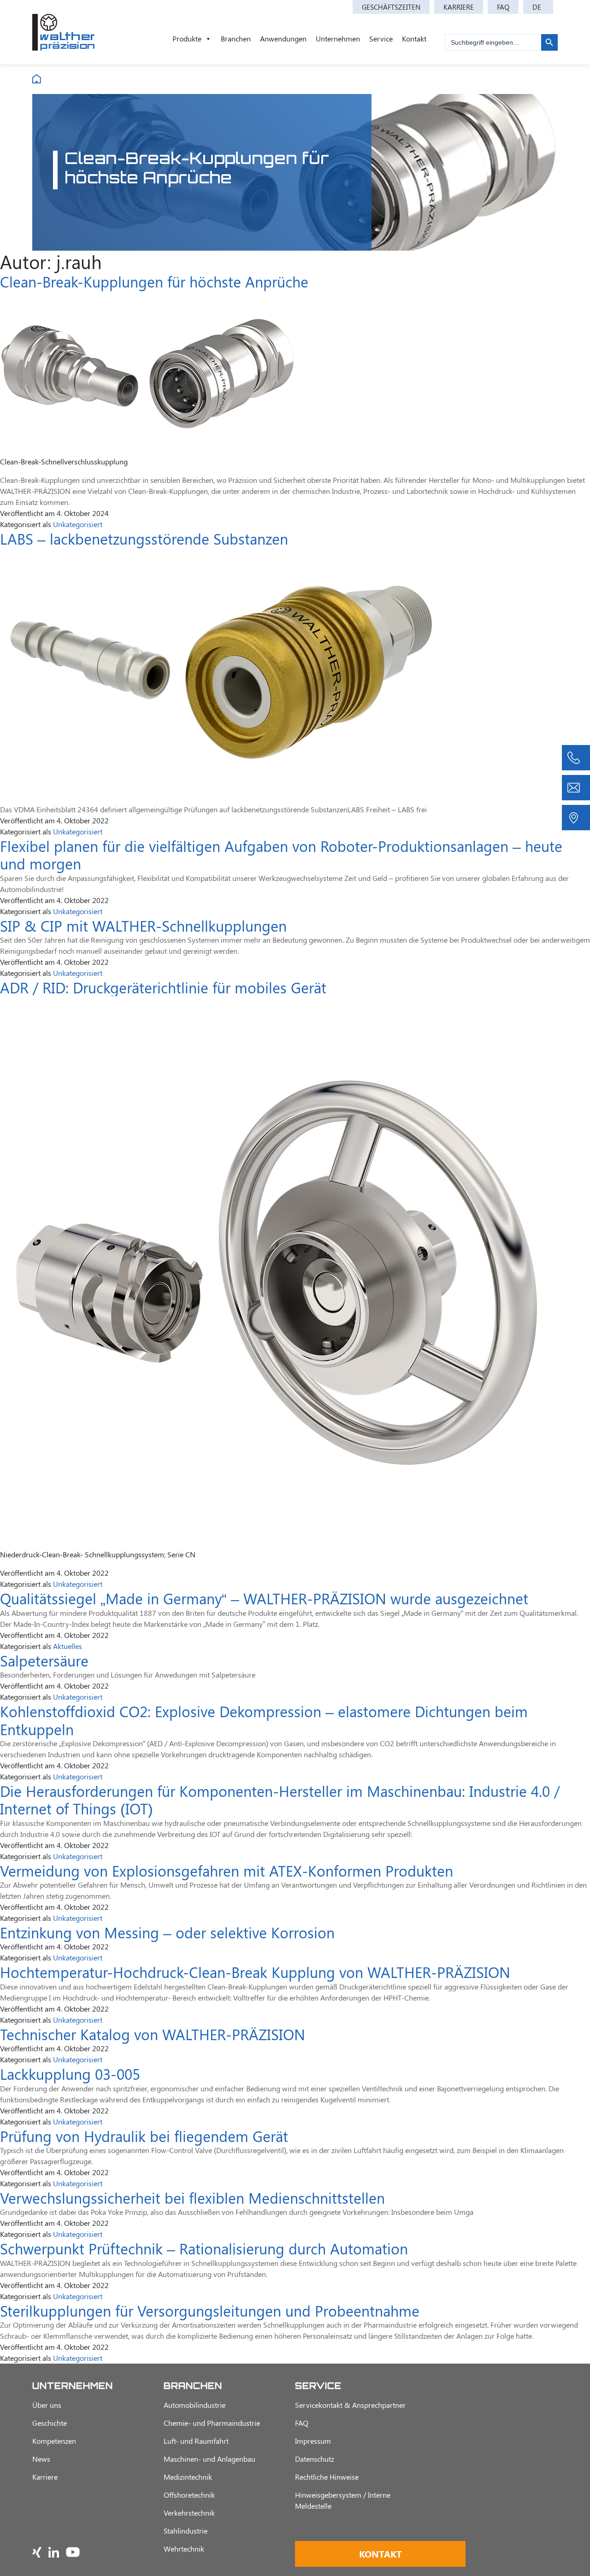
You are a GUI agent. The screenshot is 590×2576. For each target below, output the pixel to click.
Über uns (47, 2405)
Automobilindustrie (195, 2405)
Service (381, 38)
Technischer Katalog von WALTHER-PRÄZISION (153, 2034)
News (41, 2459)
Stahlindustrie (186, 2531)
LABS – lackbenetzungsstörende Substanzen (144, 538)
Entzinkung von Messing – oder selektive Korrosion (167, 1932)
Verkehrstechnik (189, 2513)
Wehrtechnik (184, 2549)
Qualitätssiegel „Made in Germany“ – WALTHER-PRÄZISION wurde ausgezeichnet (264, 1598)
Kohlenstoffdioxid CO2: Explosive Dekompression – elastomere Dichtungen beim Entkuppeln (264, 1720)
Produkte (187, 38)
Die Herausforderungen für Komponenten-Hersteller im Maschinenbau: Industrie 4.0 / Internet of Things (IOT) (280, 1799)
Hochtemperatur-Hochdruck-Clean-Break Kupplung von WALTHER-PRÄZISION (255, 1972)
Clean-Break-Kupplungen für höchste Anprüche (154, 281)
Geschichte (50, 2423)
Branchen (236, 38)
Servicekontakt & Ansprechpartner (350, 2405)
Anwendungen (283, 38)
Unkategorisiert (78, 524)
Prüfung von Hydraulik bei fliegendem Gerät (144, 2136)
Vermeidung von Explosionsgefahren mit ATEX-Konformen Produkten (227, 1870)
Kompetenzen (54, 2441)
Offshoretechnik (189, 2495)
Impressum (313, 2441)
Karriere (459, 7)
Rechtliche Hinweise (327, 2477)
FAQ (503, 7)
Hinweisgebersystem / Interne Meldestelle (343, 2500)
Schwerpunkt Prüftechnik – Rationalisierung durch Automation (204, 2248)
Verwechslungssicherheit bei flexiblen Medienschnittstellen (192, 2198)
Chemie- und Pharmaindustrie (212, 2423)
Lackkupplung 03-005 (70, 2074)
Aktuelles (68, 1646)
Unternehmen (338, 38)
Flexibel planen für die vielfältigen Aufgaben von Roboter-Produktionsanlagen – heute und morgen (281, 854)
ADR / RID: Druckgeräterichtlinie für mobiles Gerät (163, 987)
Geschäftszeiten (391, 7)
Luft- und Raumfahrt (196, 2441)
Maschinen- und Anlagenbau (209, 2459)
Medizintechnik (188, 2477)
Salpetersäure (44, 1660)
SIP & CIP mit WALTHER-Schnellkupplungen (143, 925)
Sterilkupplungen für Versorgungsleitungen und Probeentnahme (210, 2310)
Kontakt (414, 38)
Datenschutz (315, 2459)
